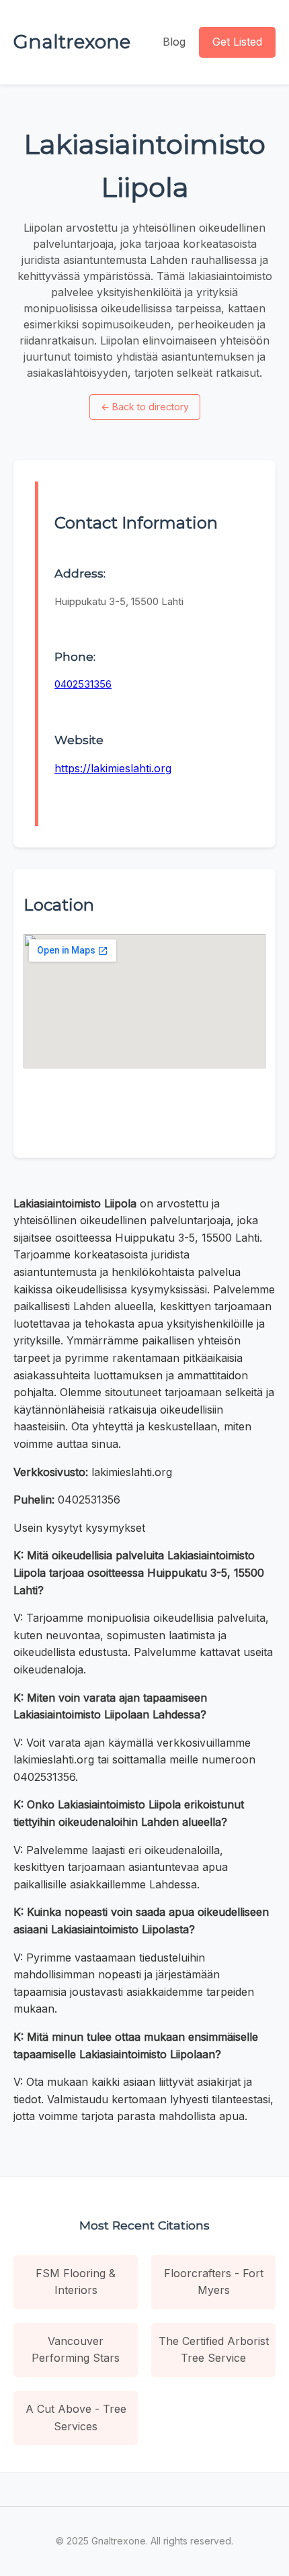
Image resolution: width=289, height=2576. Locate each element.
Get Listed (237, 42)
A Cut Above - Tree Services (76, 2418)
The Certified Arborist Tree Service (214, 2350)
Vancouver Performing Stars (76, 2350)
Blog (174, 42)
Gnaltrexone (72, 42)
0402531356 (83, 684)
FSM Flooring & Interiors (76, 2282)
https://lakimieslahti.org (113, 768)
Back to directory (145, 407)
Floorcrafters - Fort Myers (214, 2282)
